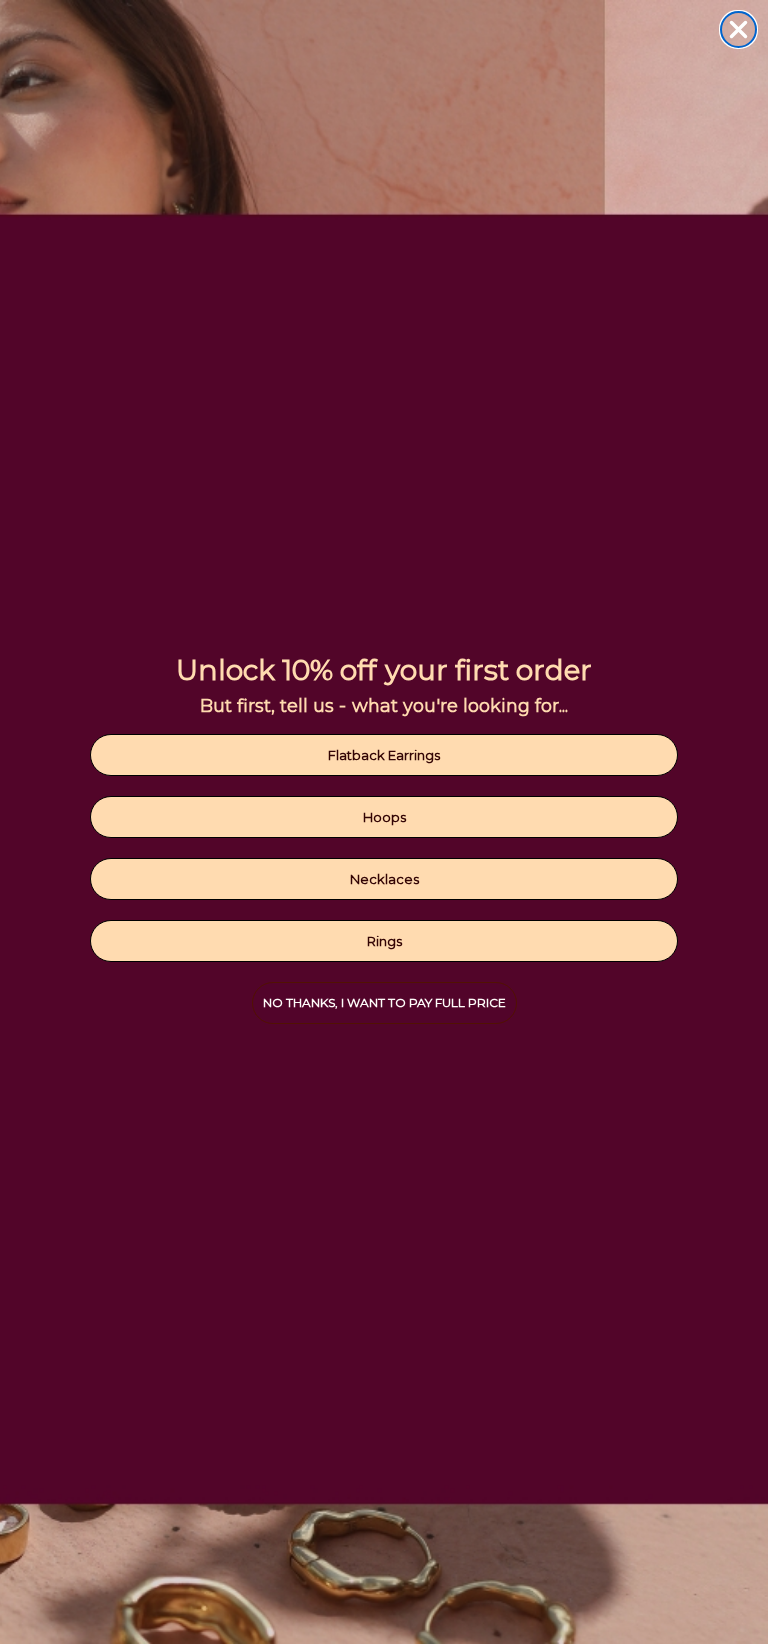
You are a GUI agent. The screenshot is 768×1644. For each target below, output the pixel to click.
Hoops (384, 817)
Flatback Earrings (384, 755)
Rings (384, 941)
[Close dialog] (738, 29)
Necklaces (384, 879)
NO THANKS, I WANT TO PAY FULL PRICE (384, 1002)
